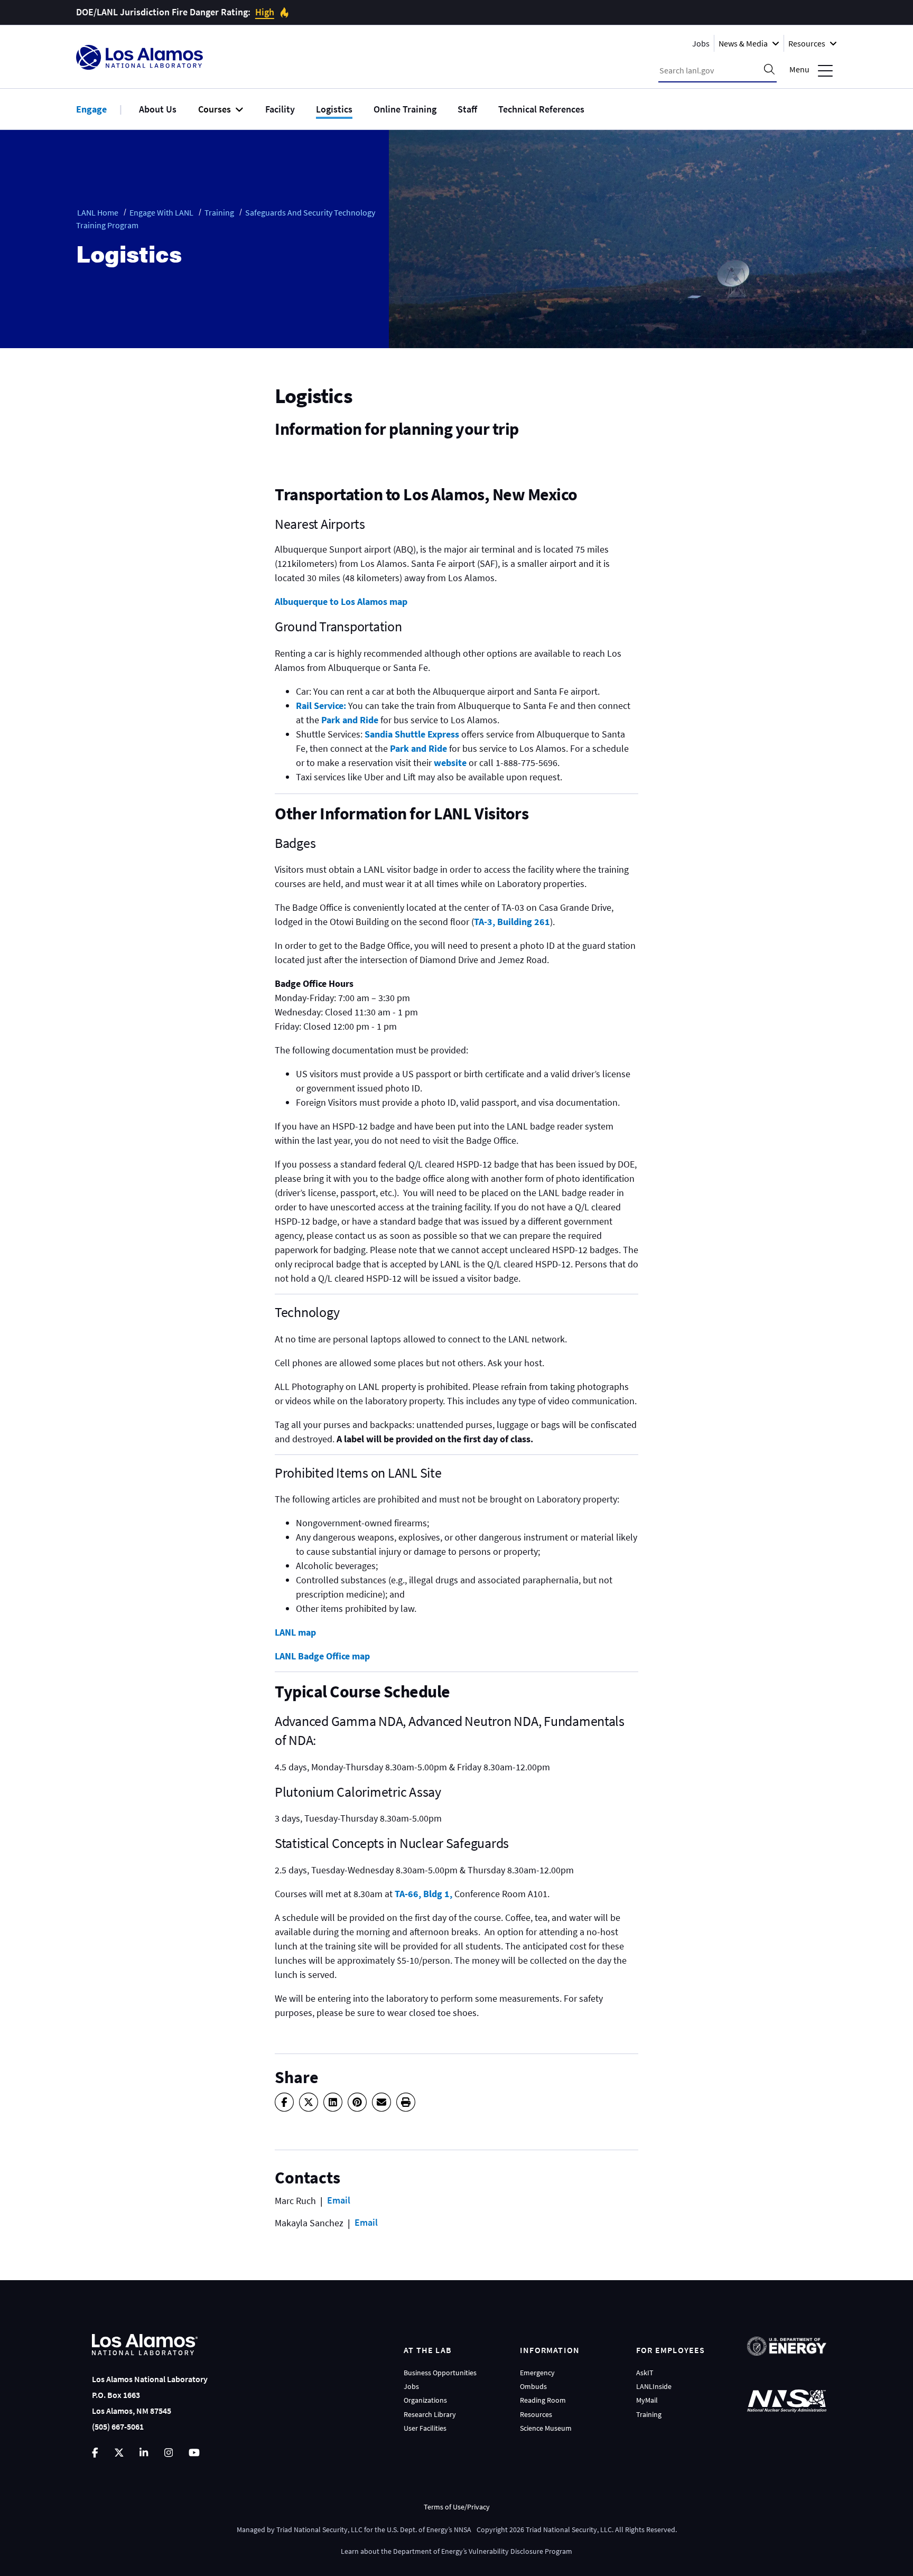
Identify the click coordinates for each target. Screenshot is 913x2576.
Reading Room (543, 2400)
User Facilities (425, 2428)
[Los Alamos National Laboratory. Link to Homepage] (139, 57)
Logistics (334, 109)
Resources (536, 2414)
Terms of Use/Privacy (457, 2507)
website (449, 763)
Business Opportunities (440, 2373)
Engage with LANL (161, 212)
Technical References (541, 109)
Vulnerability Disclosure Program (520, 2551)
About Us (158, 109)
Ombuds (533, 2386)
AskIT (645, 2373)
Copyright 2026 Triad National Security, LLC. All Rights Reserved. (577, 2530)
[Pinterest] (357, 2102)
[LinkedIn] (333, 2102)
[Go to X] (119, 2453)
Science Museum (546, 2428)
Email (339, 2200)
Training (219, 212)
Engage (91, 109)
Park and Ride (351, 720)
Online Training (405, 109)
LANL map (295, 1632)
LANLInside (654, 2386)
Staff (467, 109)
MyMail (647, 2400)
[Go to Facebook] (95, 2453)
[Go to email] (381, 2102)
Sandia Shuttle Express (412, 734)
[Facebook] (284, 2102)
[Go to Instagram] (169, 2453)
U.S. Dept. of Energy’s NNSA (429, 2530)
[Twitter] (309, 2102)
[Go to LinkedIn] (144, 2453)
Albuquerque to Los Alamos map (341, 601)
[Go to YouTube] (194, 2453)
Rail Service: (321, 706)
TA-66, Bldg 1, (423, 1894)
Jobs (701, 43)
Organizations (425, 2400)
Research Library (430, 2414)
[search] (769, 70)
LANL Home (98, 212)
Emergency (537, 2373)
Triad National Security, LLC (319, 2530)
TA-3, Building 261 (512, 922)
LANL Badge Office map (322, 1656)
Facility (280, 109)
